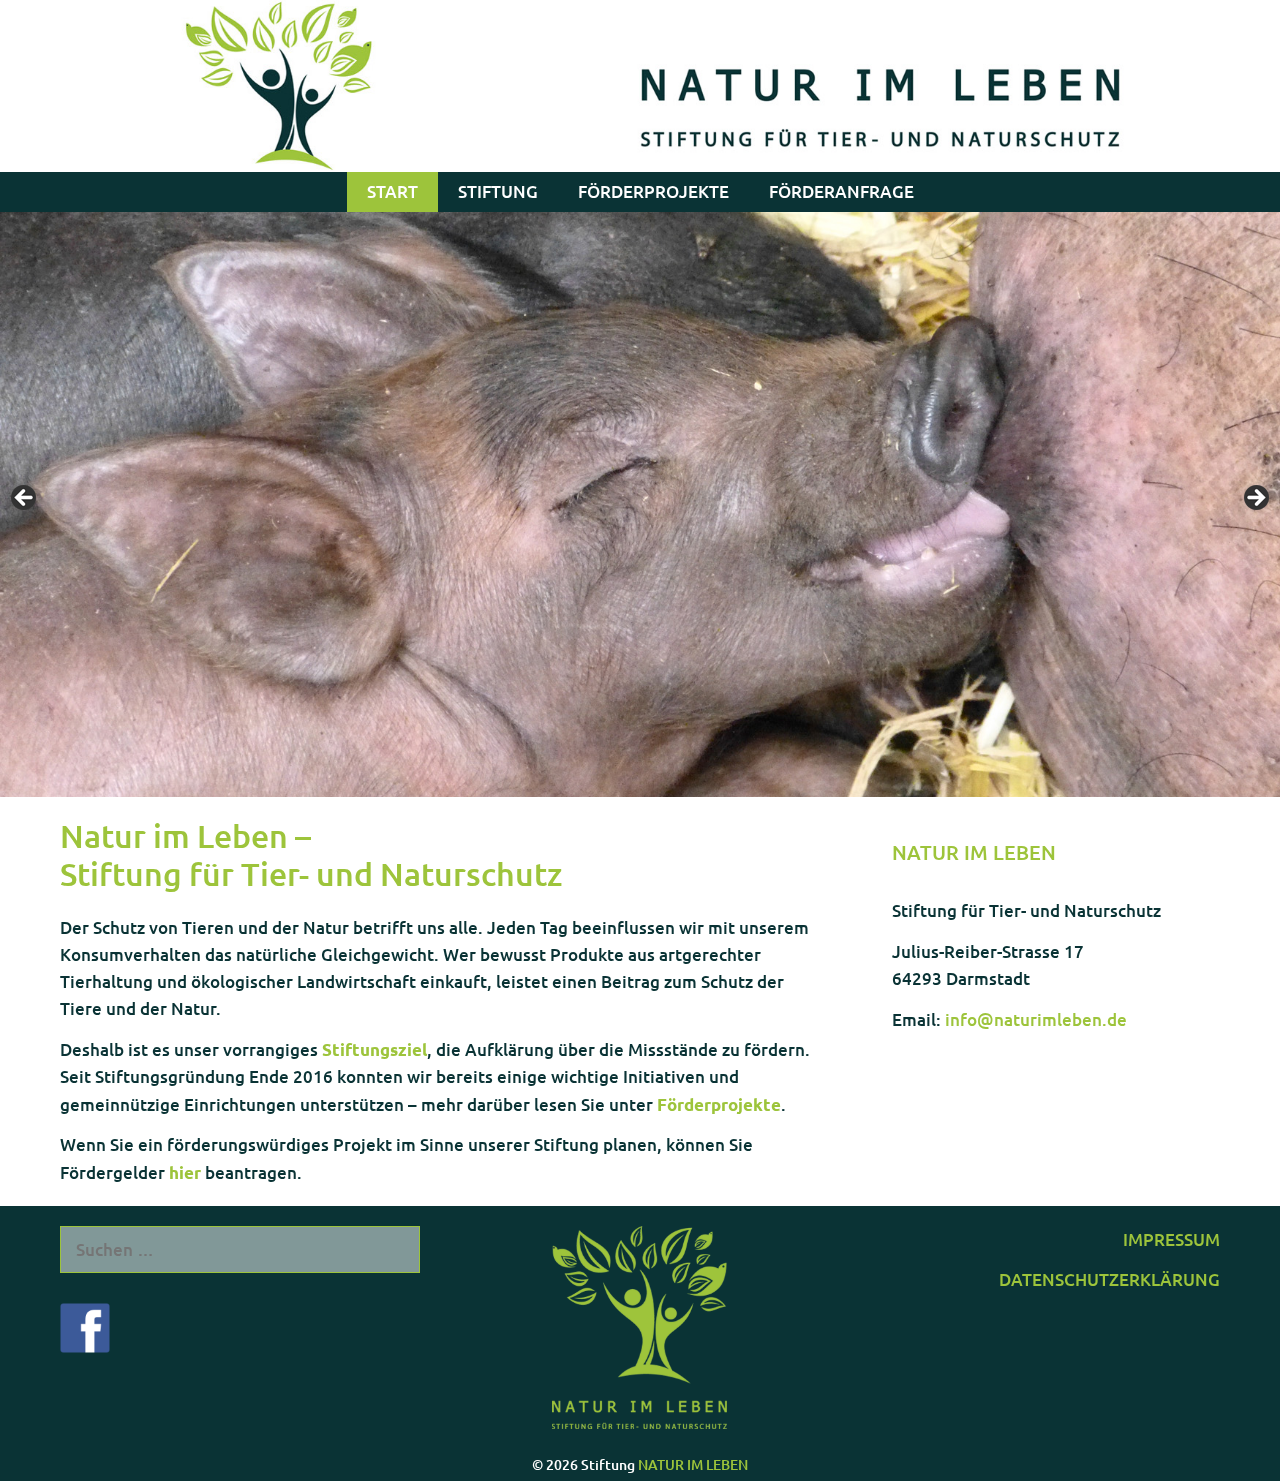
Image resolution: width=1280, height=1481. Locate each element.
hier (185, 1172)
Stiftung (498, 191)
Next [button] (1255, 499)
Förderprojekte (653, 191)
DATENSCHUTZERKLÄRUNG (1109, 1279)
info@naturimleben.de (1036, 1019)
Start (392, 191)
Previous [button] (25, 499)
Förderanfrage (841, 191)
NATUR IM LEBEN (693, 1464)
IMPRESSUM (1171, 1239)
